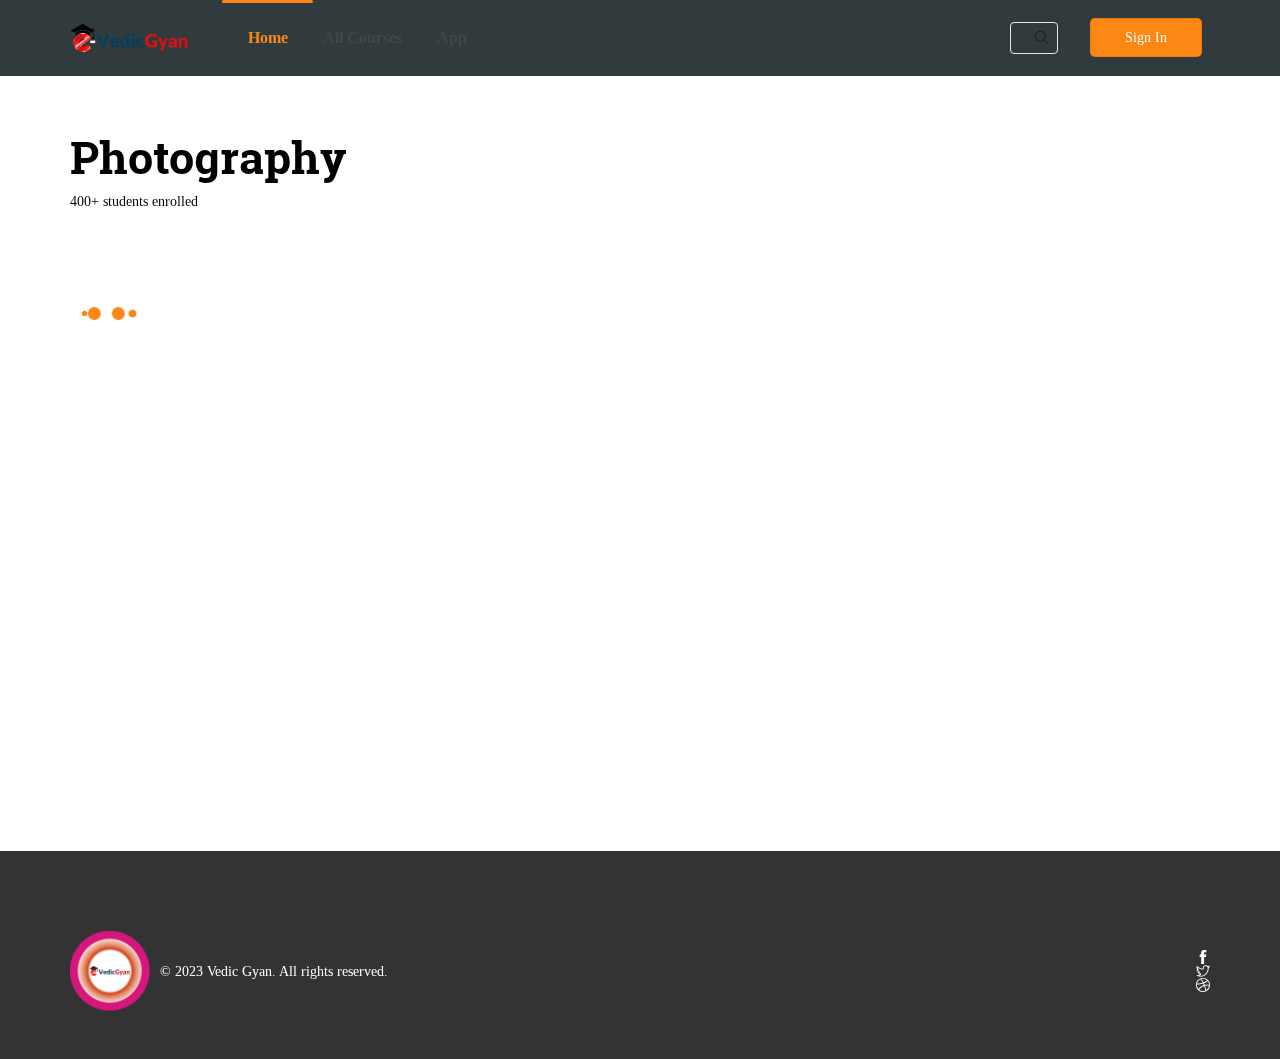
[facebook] (1203, 957)
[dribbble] (1203, 985)
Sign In (1146, 37)
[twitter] (1203, 971)
